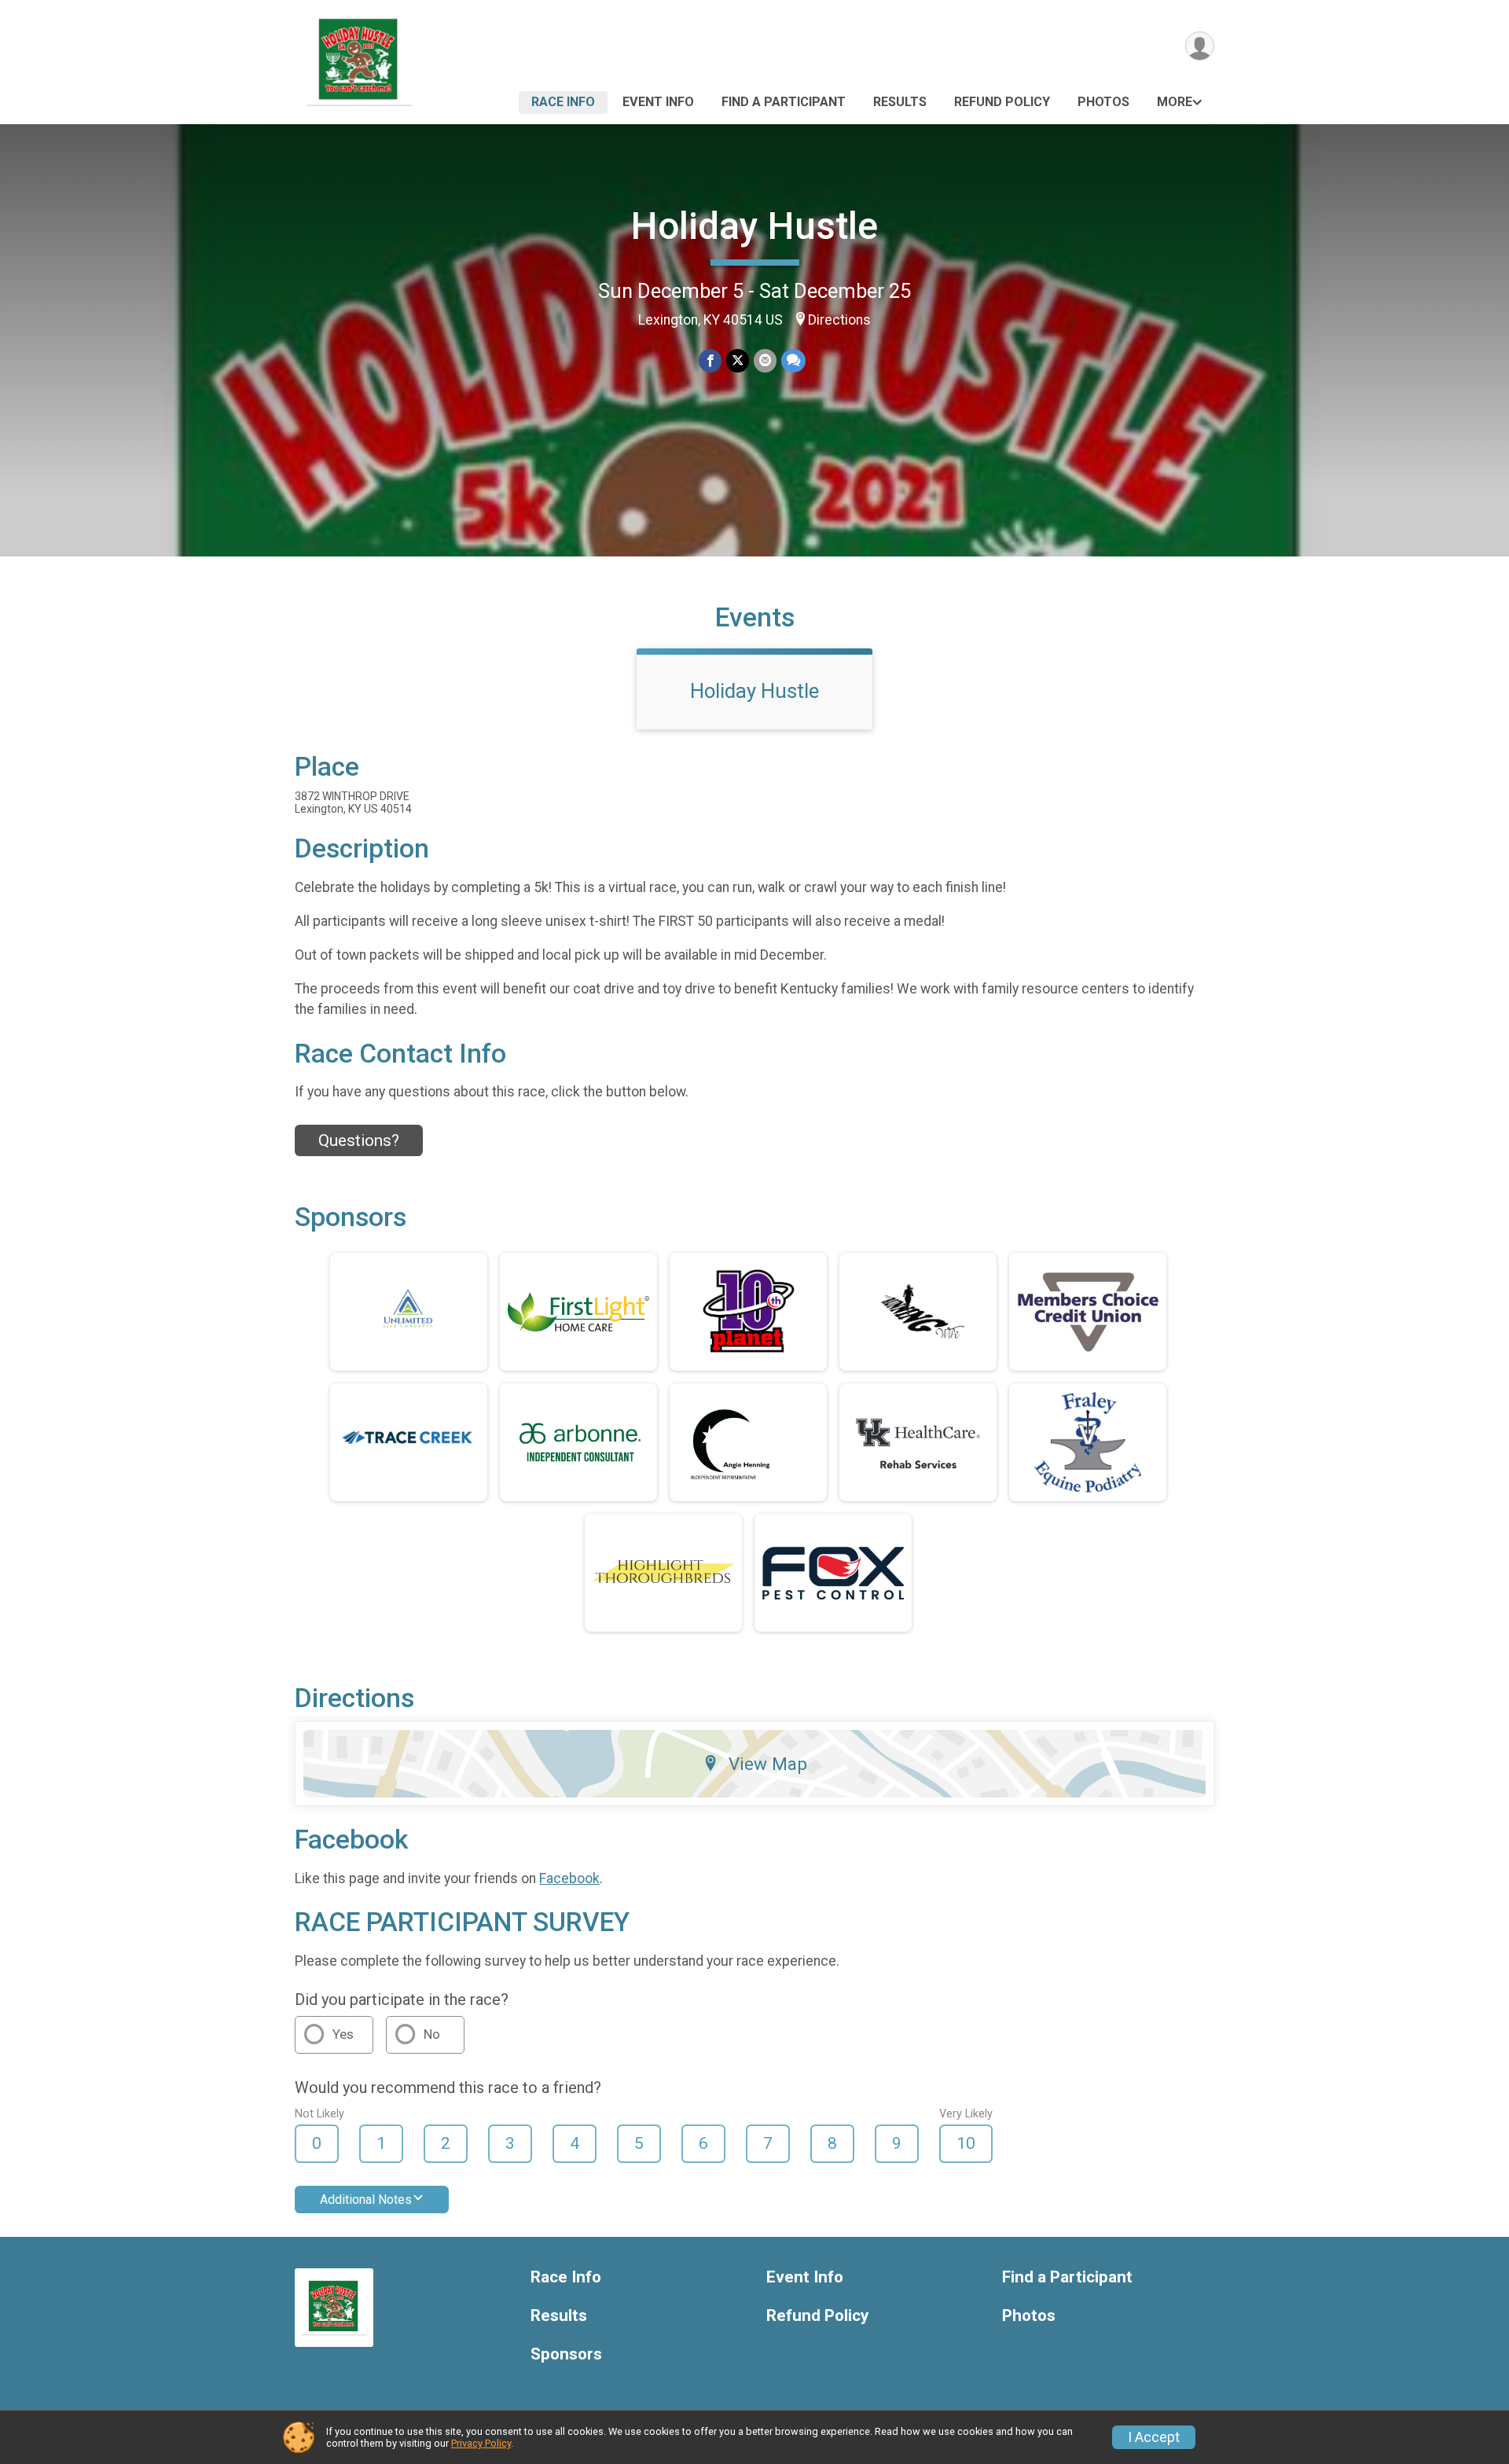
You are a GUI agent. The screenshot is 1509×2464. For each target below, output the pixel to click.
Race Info (563, 102)
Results (900, 102)
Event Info (658, 102)
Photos (1103, 102)
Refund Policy (1002, 102)
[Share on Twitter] (738, 360)
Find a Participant (784, 102)
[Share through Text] (793, 360)
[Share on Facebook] (710, 360)
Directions (839, 320)
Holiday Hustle (754, 226)
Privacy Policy (481, 2443)
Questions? (359, 1140)
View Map (768, 1764)
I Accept (1154, 2437)
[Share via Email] (765, 360)
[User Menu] (1200, 46)
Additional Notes (366, 2200)
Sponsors (566, 2354)
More (1175, 102)
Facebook (569, 1878)
